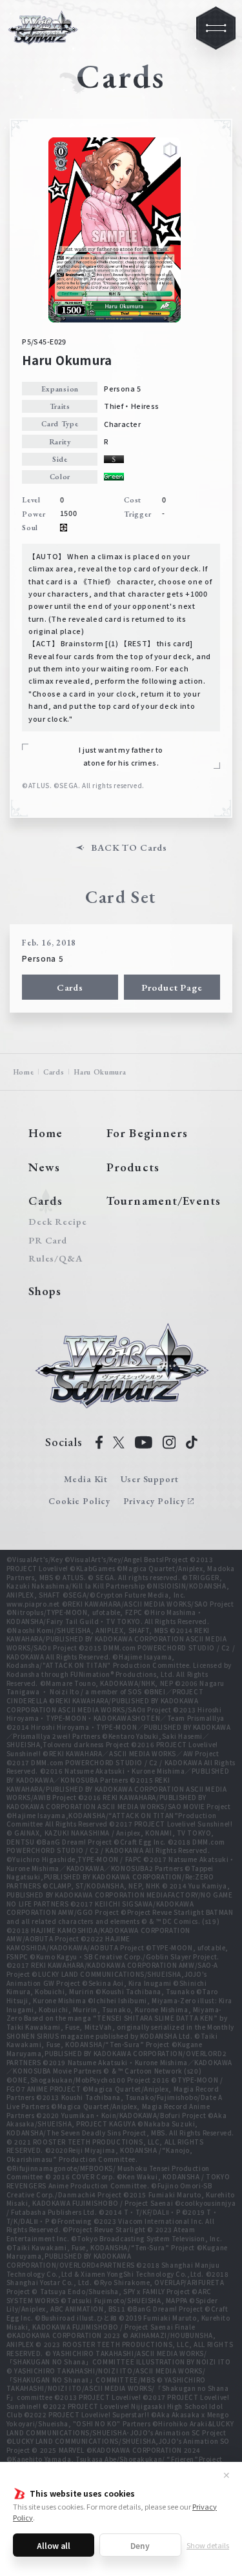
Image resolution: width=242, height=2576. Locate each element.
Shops (45, 1291)
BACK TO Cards (129, 848)
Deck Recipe (55, 1222)
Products (133, 1167)
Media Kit (86, 1479)
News (44, 1167)
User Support (150, 1479)
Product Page (172, 987)
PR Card (48, 1241)
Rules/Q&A (55, 1259)
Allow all (54, 2545)
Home (24, 1072)
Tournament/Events (164, 1201)
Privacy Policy (154, 1501)
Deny (140, 2545)
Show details (208, 2545)
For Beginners (147, 1133)
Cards (70, 987)
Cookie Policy (79, 1501)
